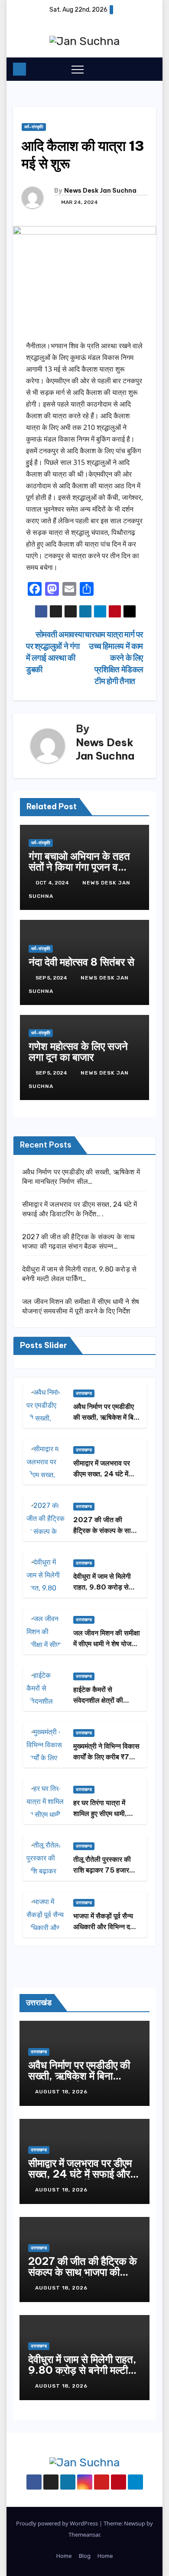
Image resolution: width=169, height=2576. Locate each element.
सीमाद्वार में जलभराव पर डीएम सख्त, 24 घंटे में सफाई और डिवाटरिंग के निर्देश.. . (80, 2174)
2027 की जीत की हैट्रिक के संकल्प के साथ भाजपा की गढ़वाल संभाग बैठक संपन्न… (83, 2272)
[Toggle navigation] (78, 69)
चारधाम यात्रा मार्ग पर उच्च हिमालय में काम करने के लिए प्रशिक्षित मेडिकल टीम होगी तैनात (114, 658)
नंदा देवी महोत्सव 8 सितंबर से (81, 962)
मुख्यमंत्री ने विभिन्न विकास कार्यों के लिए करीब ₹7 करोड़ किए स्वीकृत (106, 1757)
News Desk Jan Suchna (100, 191)
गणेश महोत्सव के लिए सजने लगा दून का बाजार (78, 1051)
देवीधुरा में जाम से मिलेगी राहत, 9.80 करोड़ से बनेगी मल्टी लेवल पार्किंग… (106, 1587)
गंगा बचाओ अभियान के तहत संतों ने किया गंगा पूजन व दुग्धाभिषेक (79, 867)
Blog (85, 2556)
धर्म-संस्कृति (34, 127)
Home (64, 2556)
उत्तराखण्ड (84, 1393)
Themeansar (84, 2535)
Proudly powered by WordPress (58, 2523)
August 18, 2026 (62, 2092)
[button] (132, 69)
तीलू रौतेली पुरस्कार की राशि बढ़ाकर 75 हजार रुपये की (102, 1870)
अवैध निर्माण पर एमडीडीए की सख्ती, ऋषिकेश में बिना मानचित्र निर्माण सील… (106, 1417)
